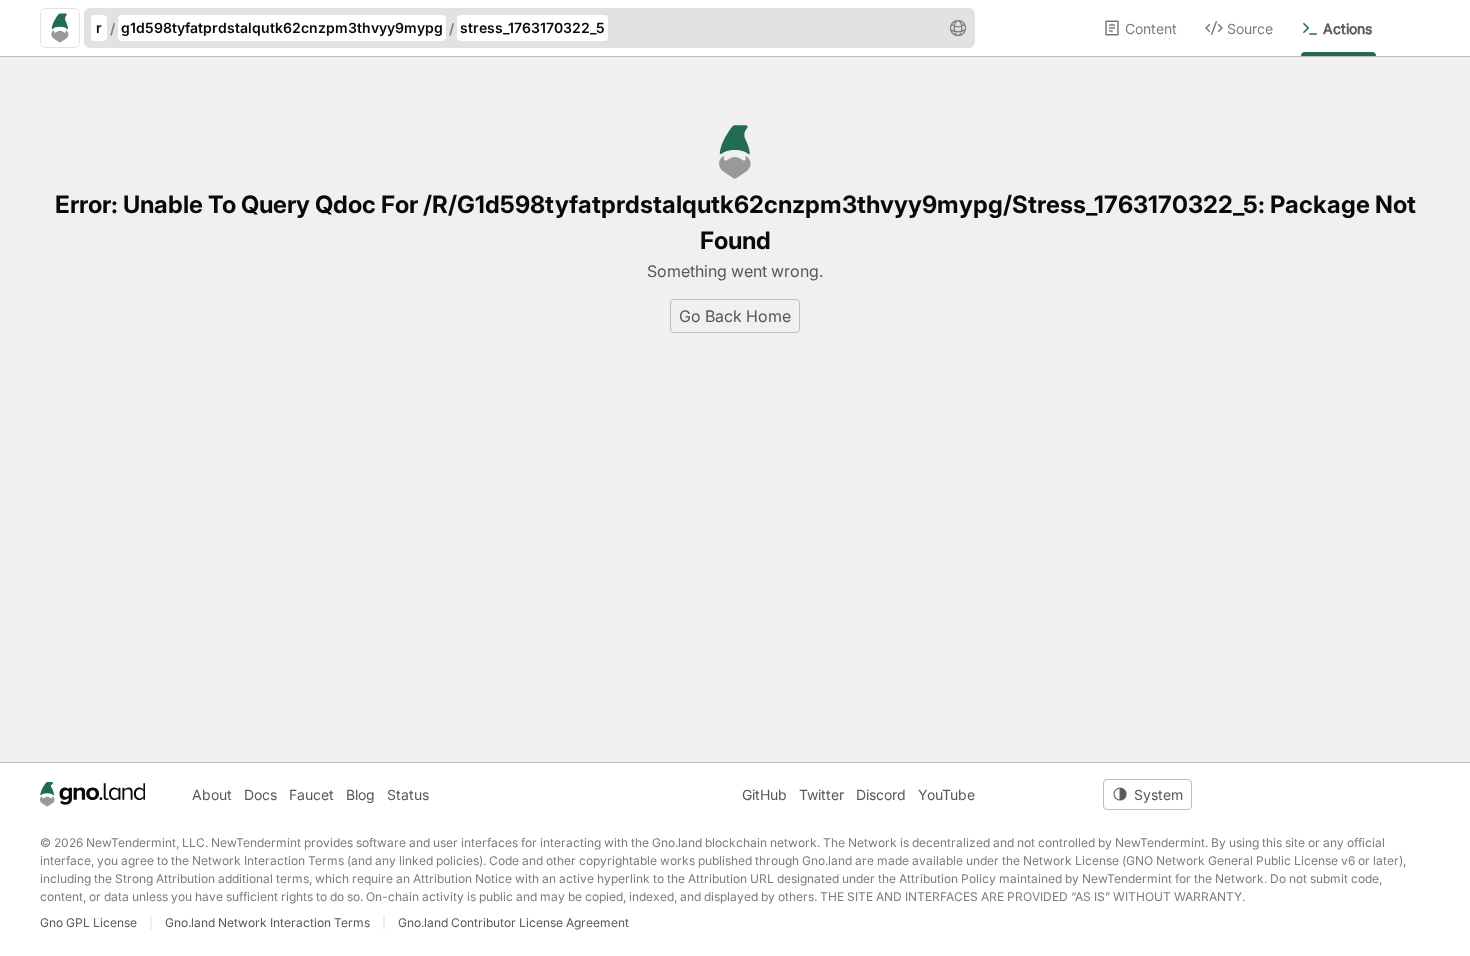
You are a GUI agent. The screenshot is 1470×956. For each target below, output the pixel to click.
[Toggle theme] (1147, 794)
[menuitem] (1154, 28)
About (212, 794)
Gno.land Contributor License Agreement (513, 922)
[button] (958, 28)
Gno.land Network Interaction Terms (267, 922)
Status (408, 794)
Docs (260, 794)
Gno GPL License (88, 922)
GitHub (764, 794)
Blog (360, 794)
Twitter (821, 794)
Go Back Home (735, 316)
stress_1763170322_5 (532, 27)
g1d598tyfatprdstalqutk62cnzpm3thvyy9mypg (282, 27)
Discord (881, 794)
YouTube (946, 794)
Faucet (311, 794)
